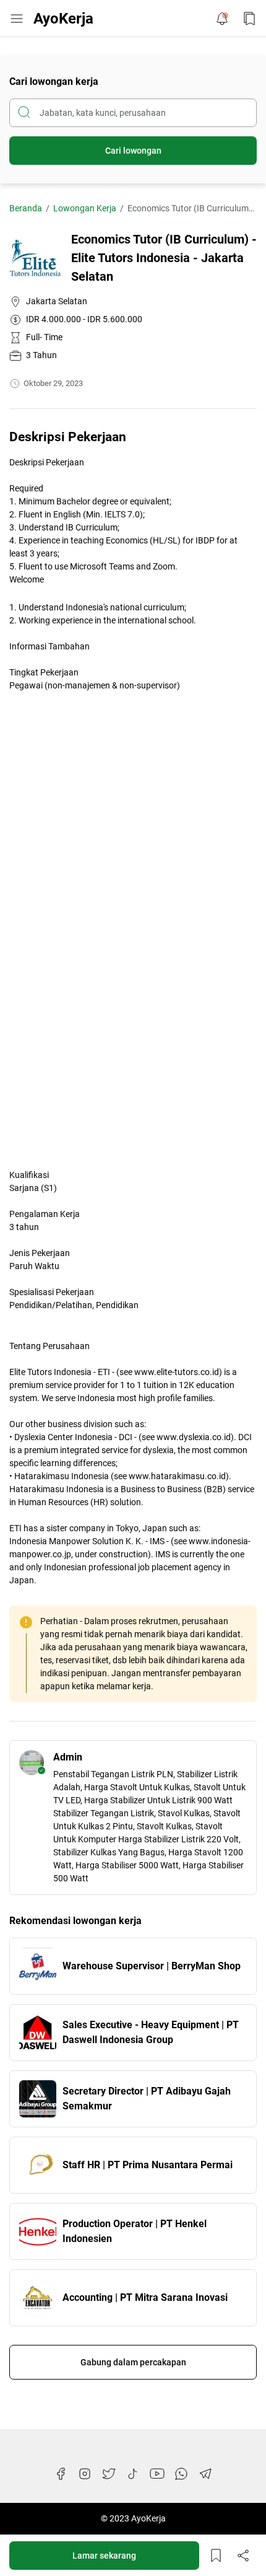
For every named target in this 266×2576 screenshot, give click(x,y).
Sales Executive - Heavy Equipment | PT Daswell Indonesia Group (151, 2032)
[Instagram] (85, 2474)
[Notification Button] (222, 19)
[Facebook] (61, 2474)
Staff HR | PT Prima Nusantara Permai (148, 2165)
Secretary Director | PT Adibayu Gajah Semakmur (147, 2099)
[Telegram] (205, 2474)
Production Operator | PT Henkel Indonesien (135, 2231)
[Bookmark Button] (249, 19)
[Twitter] (109, 2474)
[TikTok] (133, 2474)
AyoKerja (63, 19)
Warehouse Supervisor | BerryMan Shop (152, 1966)
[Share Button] (243, 2556)
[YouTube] (157, 2474)
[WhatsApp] (181, 2474)
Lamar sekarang (104, 2556)
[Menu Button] (17, 19)
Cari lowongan (133, 151)
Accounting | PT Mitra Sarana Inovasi (145, 2297)
